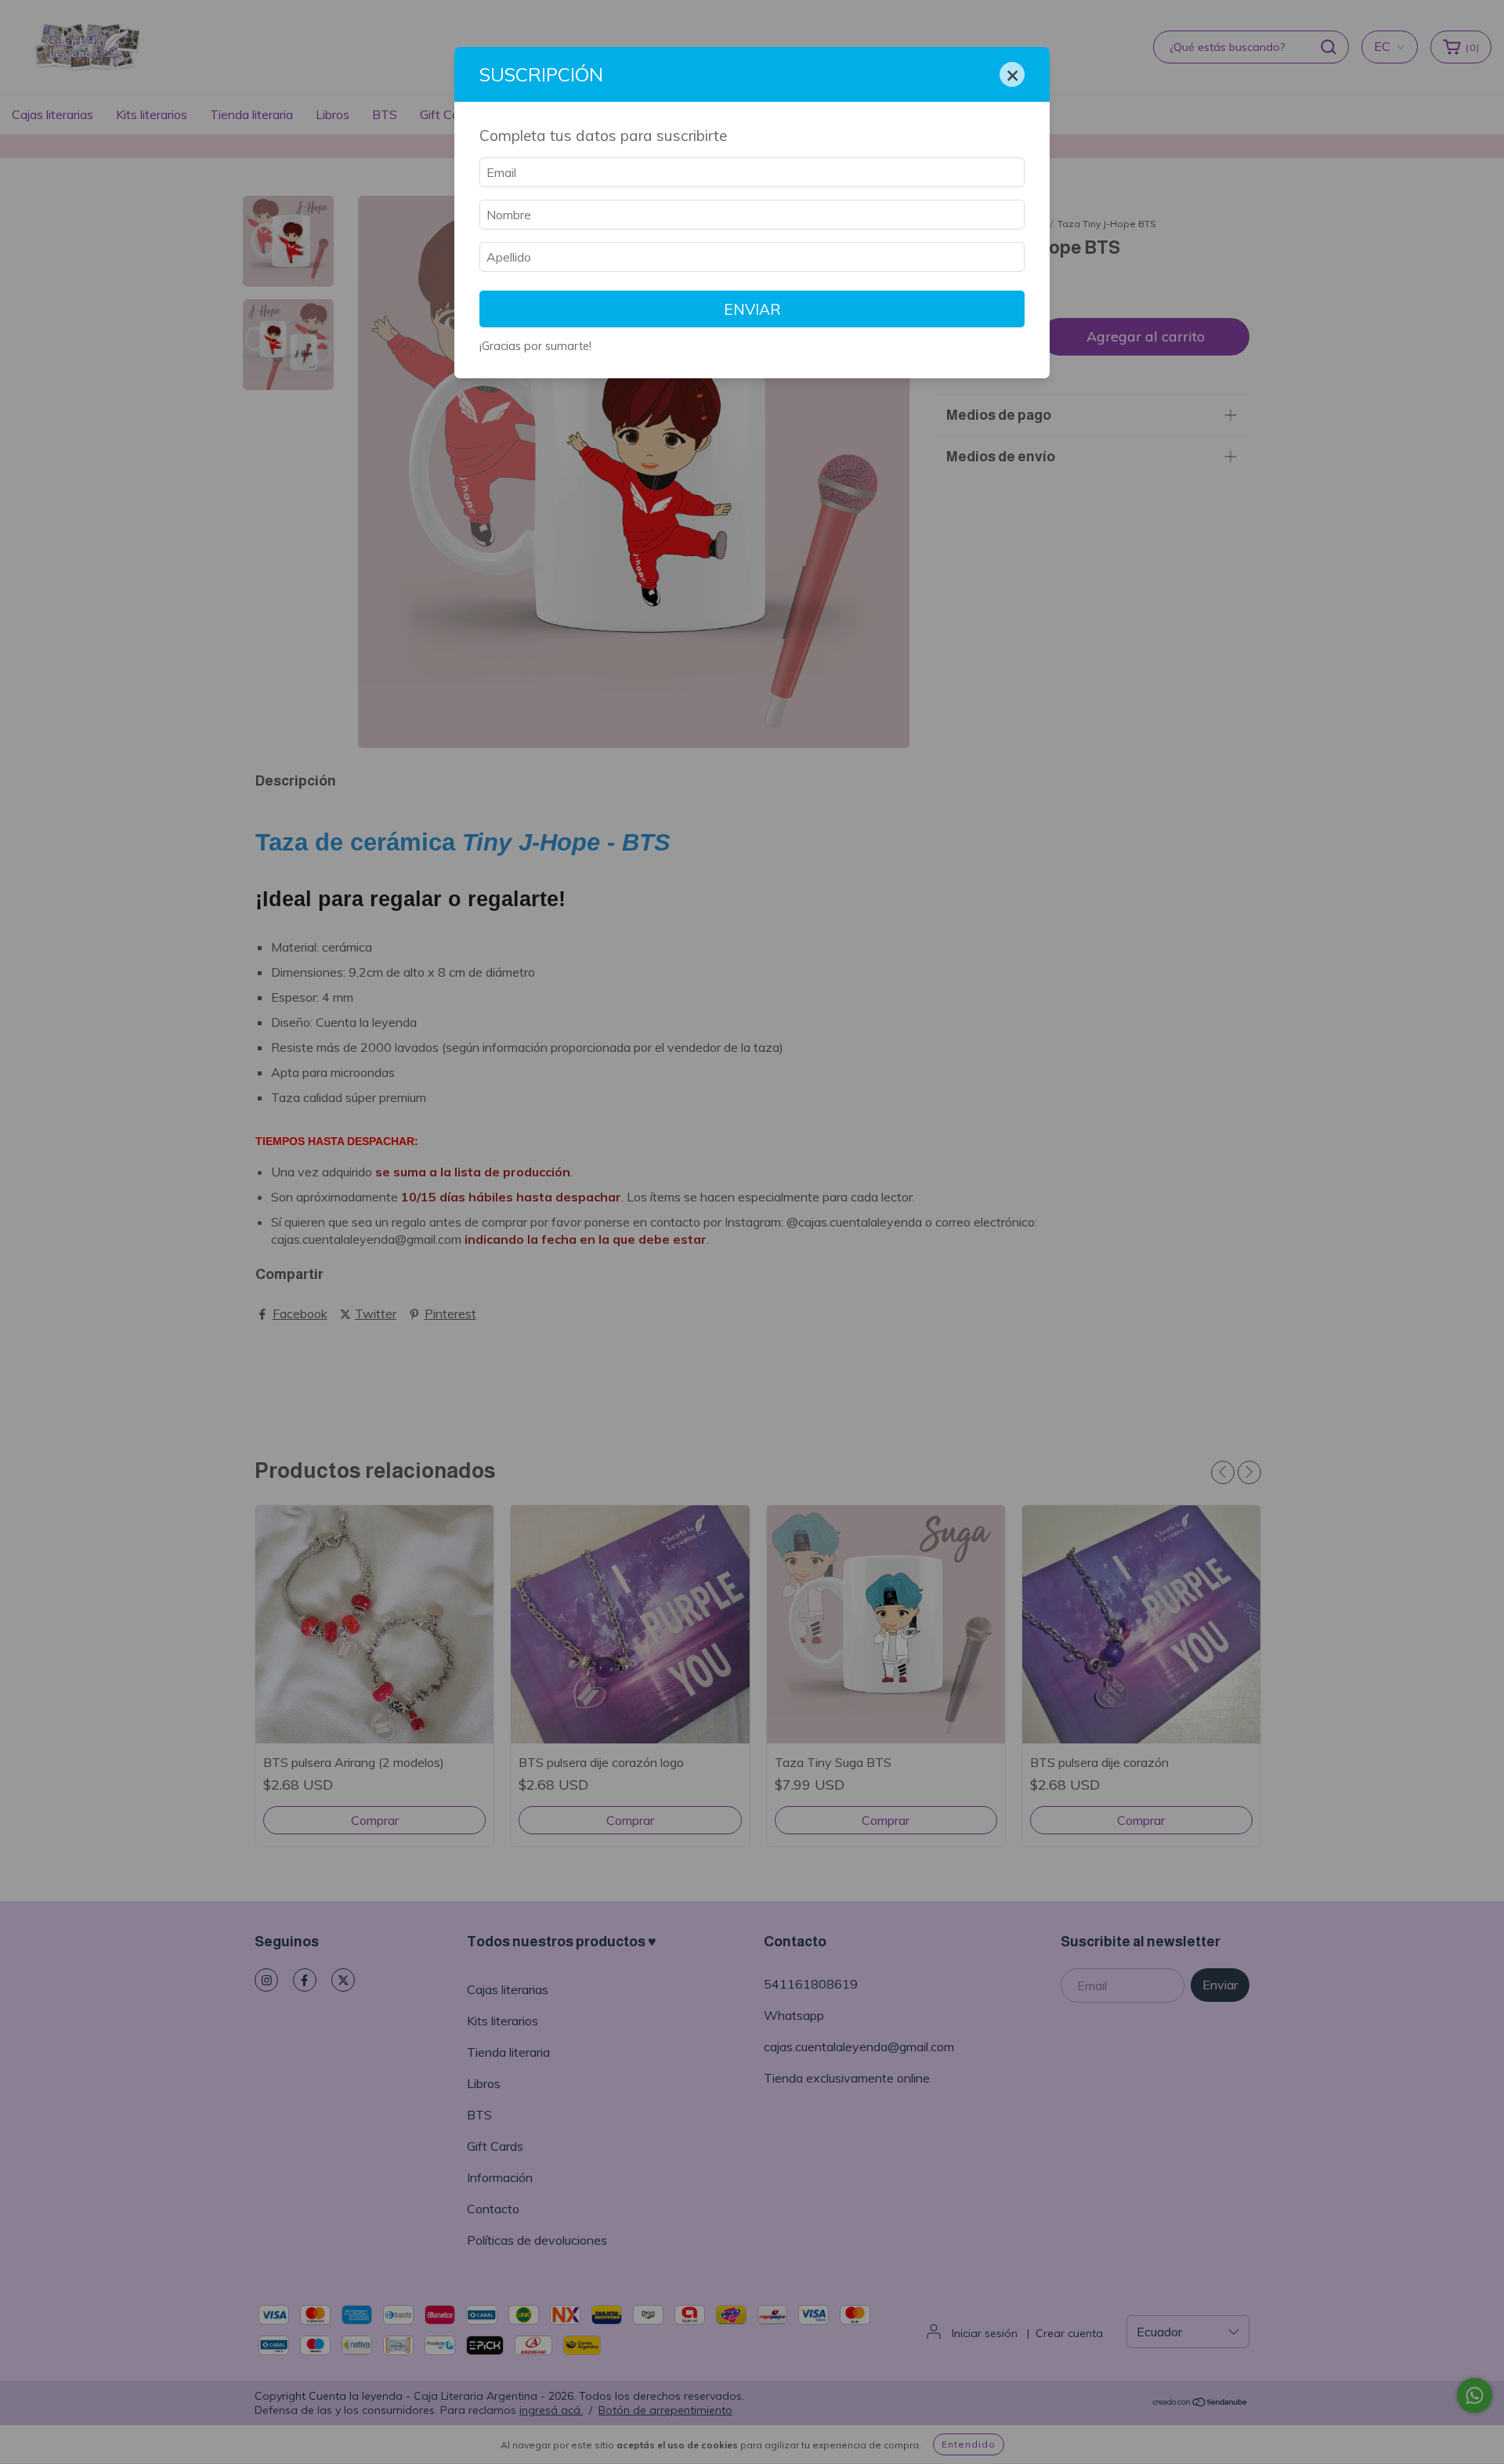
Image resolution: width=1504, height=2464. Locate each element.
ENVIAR (752, 309)
